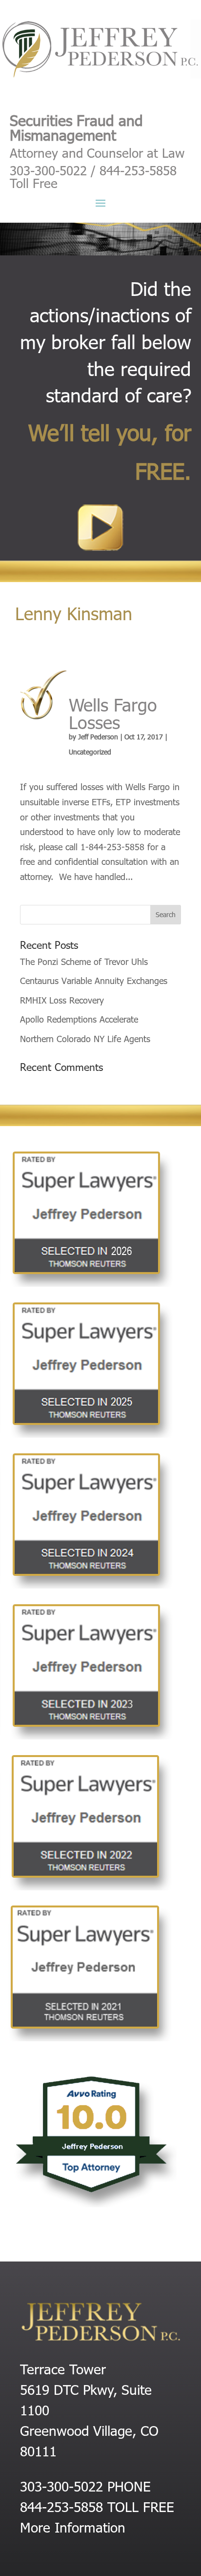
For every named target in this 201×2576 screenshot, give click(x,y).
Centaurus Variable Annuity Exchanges (94, 980)
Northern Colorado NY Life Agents (85, 1038)
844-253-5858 (61, 2506)
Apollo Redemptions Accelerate (79, 1019)
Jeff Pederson (98, 737)
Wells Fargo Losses (113, 713)
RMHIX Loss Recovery (62, 1000)
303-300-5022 (61, 2486)
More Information (73, 2527)
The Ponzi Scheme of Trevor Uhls (84, 961)
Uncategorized (90, 752)
